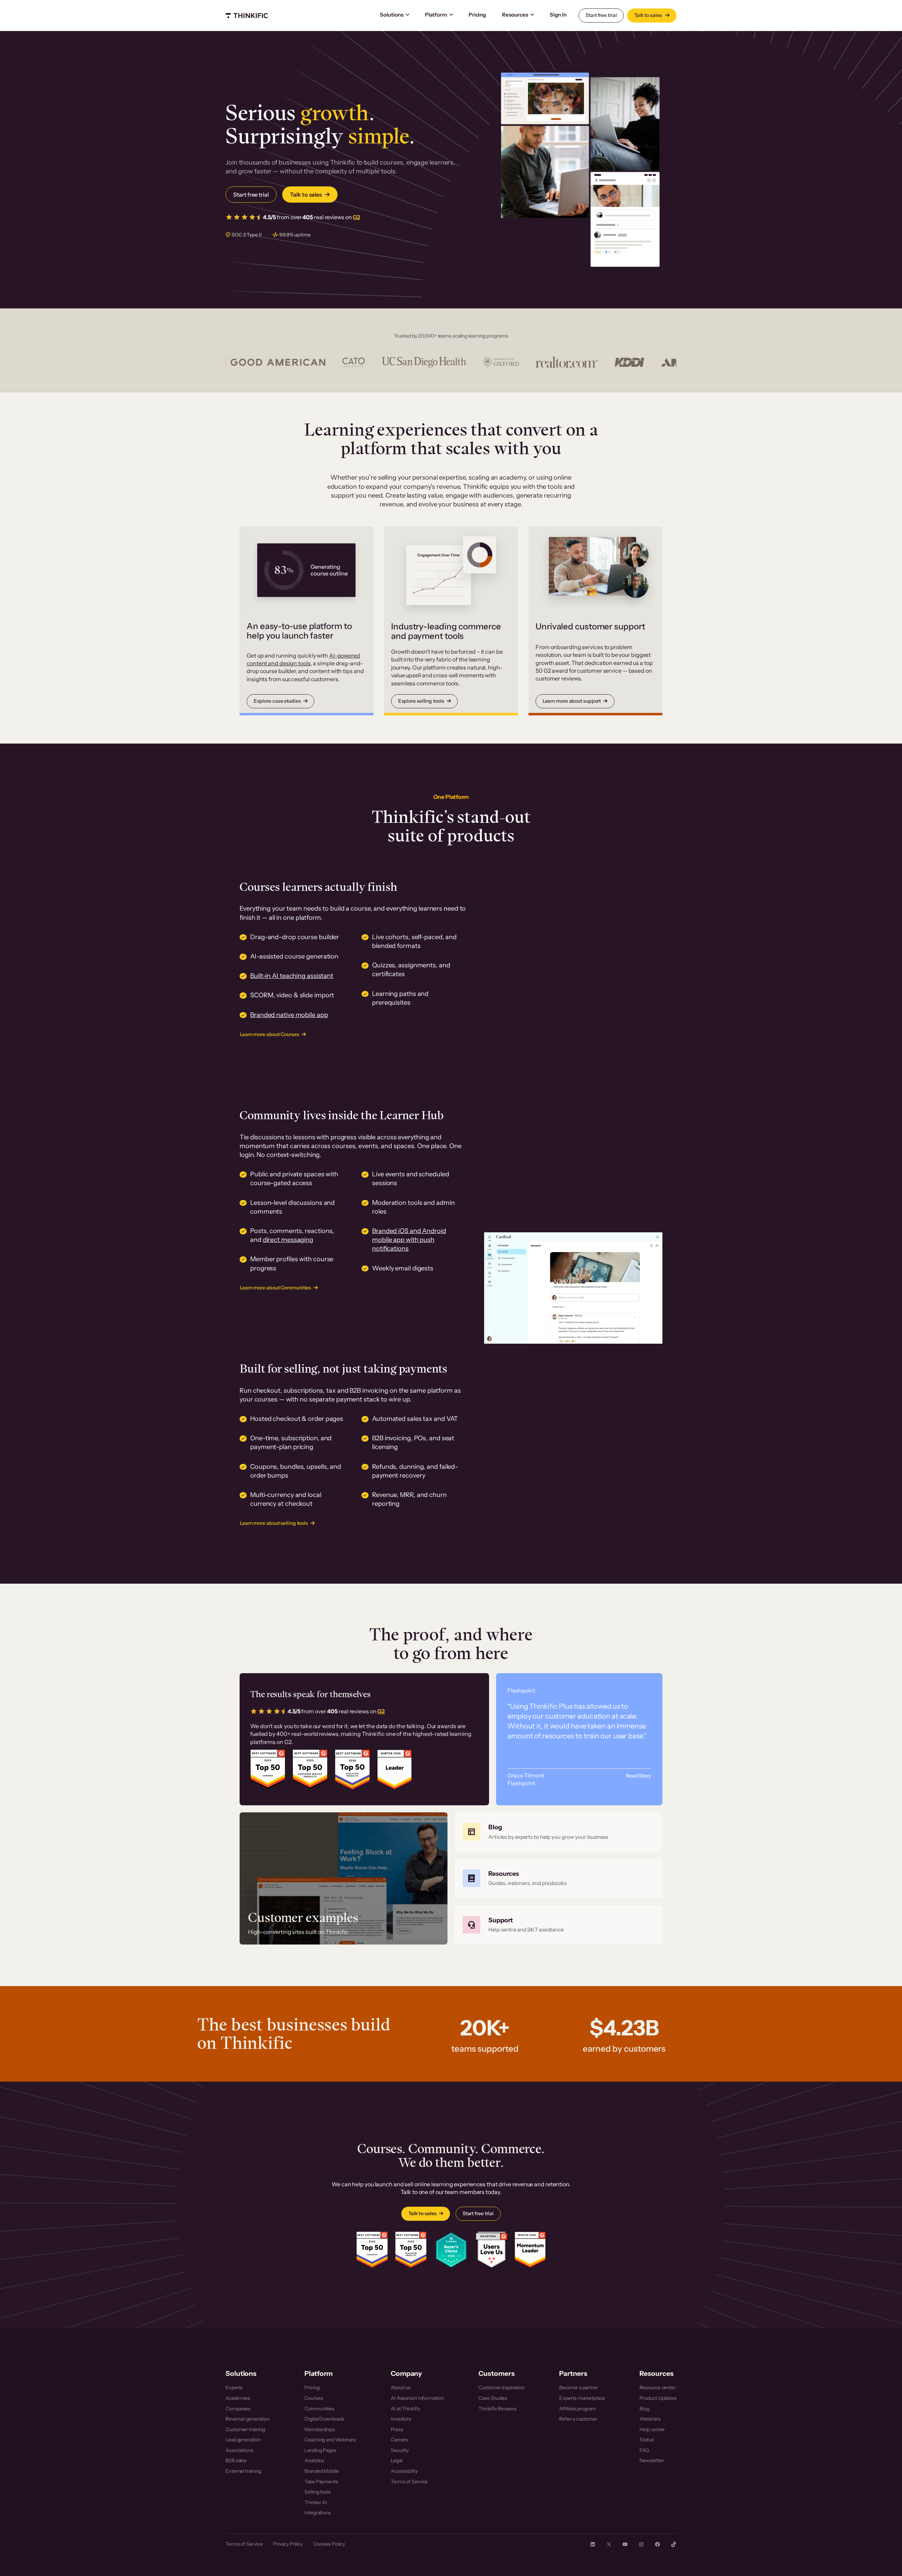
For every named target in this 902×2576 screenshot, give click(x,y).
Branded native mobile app (289, 1015)
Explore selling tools (421, 701)
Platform (436, 15)
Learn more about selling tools (274, 1523)
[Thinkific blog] (558, 1832)
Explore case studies (277, 701)
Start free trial (601, 15)
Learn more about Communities (276, 1288)
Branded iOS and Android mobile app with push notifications (409, 1240)
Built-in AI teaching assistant (292, 976)
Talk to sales (649, 15)
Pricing (477, 15)
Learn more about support (572, 701)
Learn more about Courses (270, 1034)
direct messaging (288, 1240)
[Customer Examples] (344, 1878)
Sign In (558, 15)
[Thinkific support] (558, 1925)
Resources (515, 15)
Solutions (392, 15)
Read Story (638, 1776)
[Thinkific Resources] (558, 1878)
